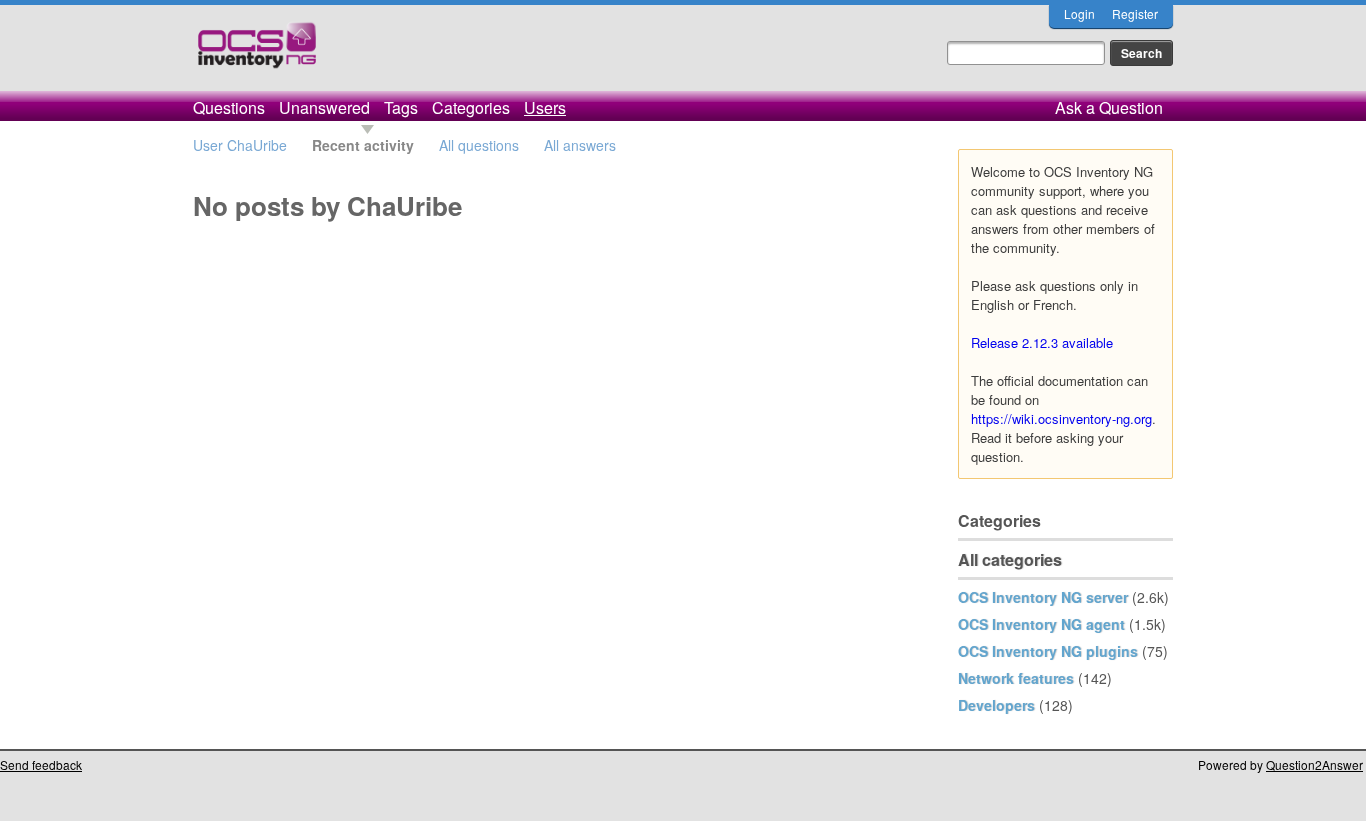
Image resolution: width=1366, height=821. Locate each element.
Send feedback (41, 764)
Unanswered (324, 107)
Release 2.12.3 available (1042, 342)
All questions (479, 145)
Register (1135, 13)
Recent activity (363, 145)
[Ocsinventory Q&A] (257, 53)
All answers (580, 145)
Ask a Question (1109, 107)
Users (545, 107)
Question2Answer (1314, 764)
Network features (1016, 678)
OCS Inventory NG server (1043, 597)
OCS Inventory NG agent (1041, 624)
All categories (1010, 559)
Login (1079, 13)
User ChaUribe (240, 145)
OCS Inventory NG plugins (1048, 651)
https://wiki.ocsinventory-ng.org (1061, 418)
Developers (996, 705)
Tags (401, 107)
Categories (471, 107)
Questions (229, 107)
